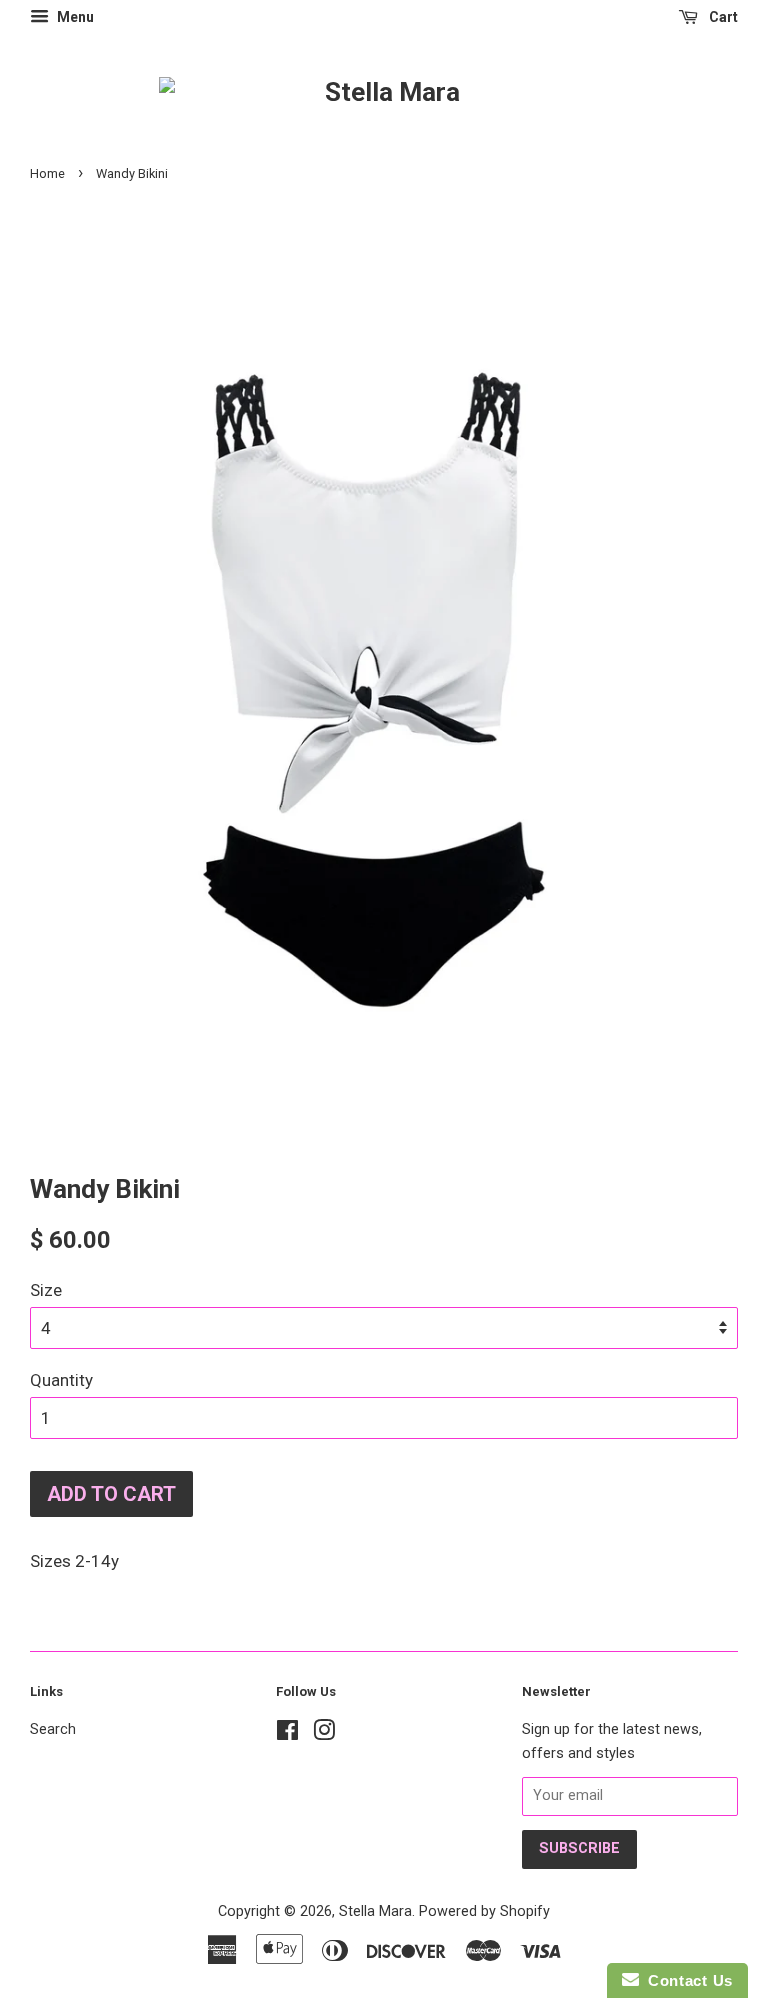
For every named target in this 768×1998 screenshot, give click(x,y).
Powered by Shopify (484, 1911)
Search (53, 1729)
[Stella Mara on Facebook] (287, 1734)
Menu (74, 17)
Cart (722, 17)
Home (47, 173)
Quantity (61, 1380)
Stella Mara (375, 1911)
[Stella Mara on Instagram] (324, 1734)
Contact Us (686, 1980)
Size (46, 1290)
